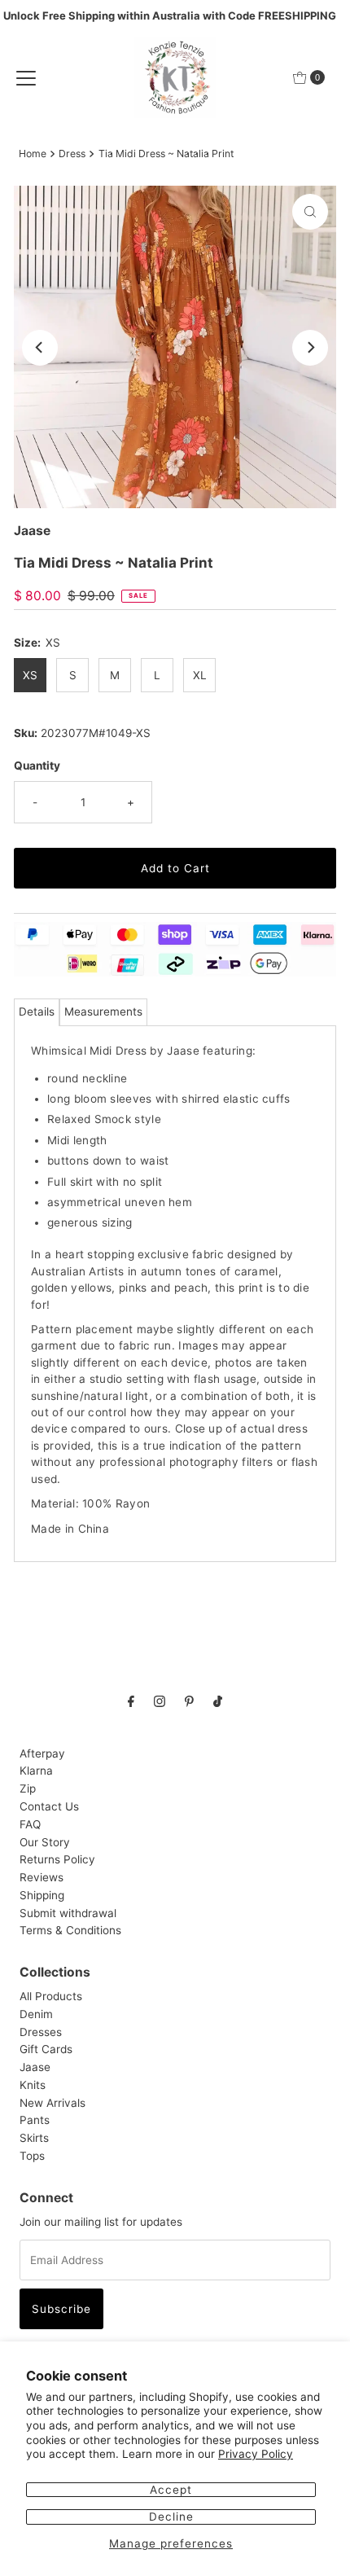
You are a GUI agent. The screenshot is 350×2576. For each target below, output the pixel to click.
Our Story (45, 1842)
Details (37, 1012)
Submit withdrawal (68, 1913)
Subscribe (61, 2309)
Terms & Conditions (70, 1930)
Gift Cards (46, 2049)
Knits (33, 2085)
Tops (32, 2156)
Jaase (35, 2067)
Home (33, 154)
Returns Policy (57, 1859)
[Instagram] (160, 1701)
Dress (72, 154)
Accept (171, 2490)
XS (30, 675)
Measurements (103, 1012)
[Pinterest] (189, 1701)
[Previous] (40, 348)
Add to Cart (175, 868)
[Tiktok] (218, 1701)
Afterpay (42, 1753)
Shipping (42, 1895)
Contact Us (49, 1806)
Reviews (42, 1877)
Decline (171, 2517)
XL (200, 675)
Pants (35, 2120)
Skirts (34, 2138)
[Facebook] (131, 1701)
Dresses (41, 2032)
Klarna (36, 1771)
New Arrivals (52, 2103)
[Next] (310, 348)
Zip (28, 1788)
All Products (51, 1996)
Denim (36, 2014)
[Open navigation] (26, 77)
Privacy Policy (256, 2454)
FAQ (30, 1824)
